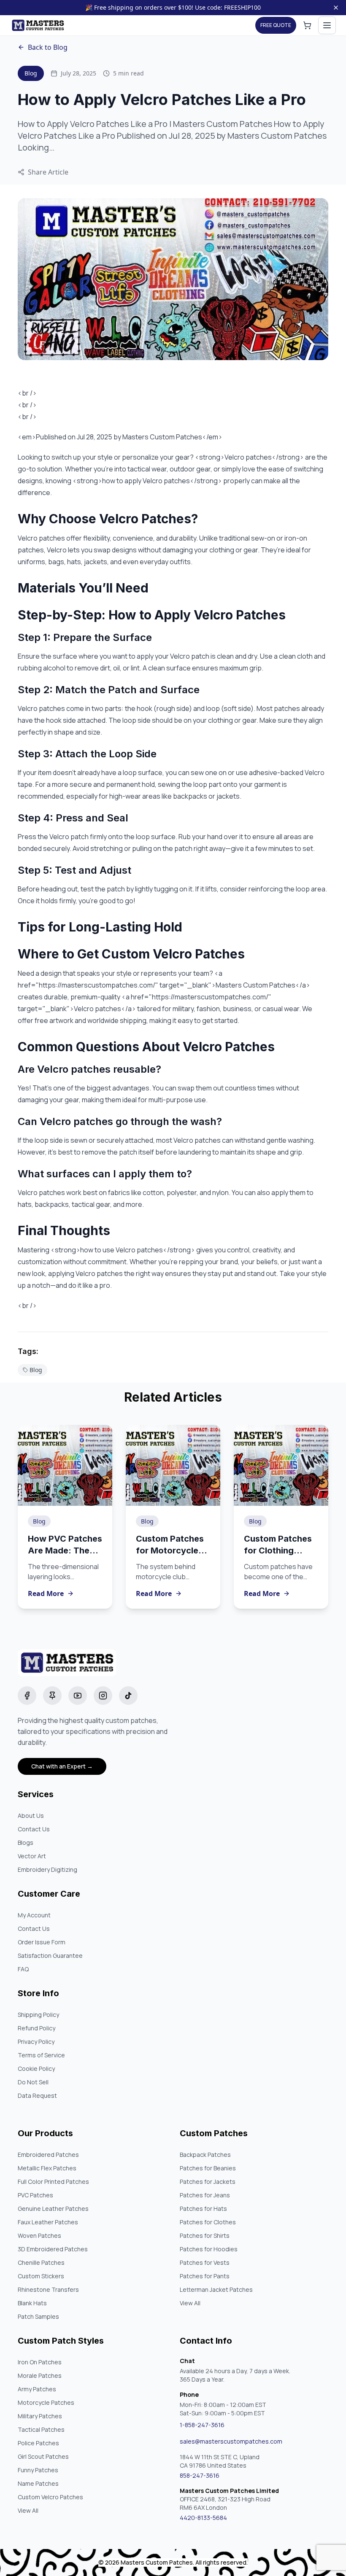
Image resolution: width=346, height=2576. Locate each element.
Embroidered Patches (48, 2155)
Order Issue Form (42, 1942)
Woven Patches (39, 2235)
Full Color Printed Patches (53, 2182)
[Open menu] (327, 25)
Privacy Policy (36, 2042)
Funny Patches (38, 2470)
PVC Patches (35, 2195)
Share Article (48, 172)
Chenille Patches (41, 2262)
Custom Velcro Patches (50, 2497)
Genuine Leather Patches (53, 2209)
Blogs (26, 1842)
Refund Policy (36, 2028)
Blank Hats (32, 2303)
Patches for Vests (205, 2262)
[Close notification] (336, 8)
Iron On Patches (40, 2362)
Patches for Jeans (205, 2195)
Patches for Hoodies (209, 2249)
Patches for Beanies (208, 2168)
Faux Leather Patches (48, 2222)
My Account (34, 1915)
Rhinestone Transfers (48, 2289)
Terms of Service (41, 2055)
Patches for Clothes (208, 2222)
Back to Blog (48, 47)
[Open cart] (307, 25)
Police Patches (38, 2443)
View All (190, 2303)
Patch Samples (38, 2316)
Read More (46, 1594)
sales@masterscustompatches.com (231, 2441)
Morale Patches (40, 2375)
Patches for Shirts (205, 2235)
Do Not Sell (33, 2082)
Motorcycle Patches (46, 2402)
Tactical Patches (41, 2429)
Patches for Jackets (208, 2182)
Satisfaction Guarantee (50, 1956)
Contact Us (34, 1829)
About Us (31, 1816)
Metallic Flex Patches (47, 2168)
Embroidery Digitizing (47, 1869)
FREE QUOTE (276, 25)
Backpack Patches (205, 2155)
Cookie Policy (36, 2069)
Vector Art (32, 1856)
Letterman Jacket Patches (216, 2289)
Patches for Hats (203, 2209)
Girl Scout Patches (43, 2456)
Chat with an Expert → (62, 1766)
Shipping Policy (38, 2015)
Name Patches (38, 2483)
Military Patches (40, 2416)
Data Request (37, 2096)
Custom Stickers (41, 2276)
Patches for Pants (205, 2276)
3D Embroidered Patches (53, 2249)
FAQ (23, 1969)
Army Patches (37, 2389)
